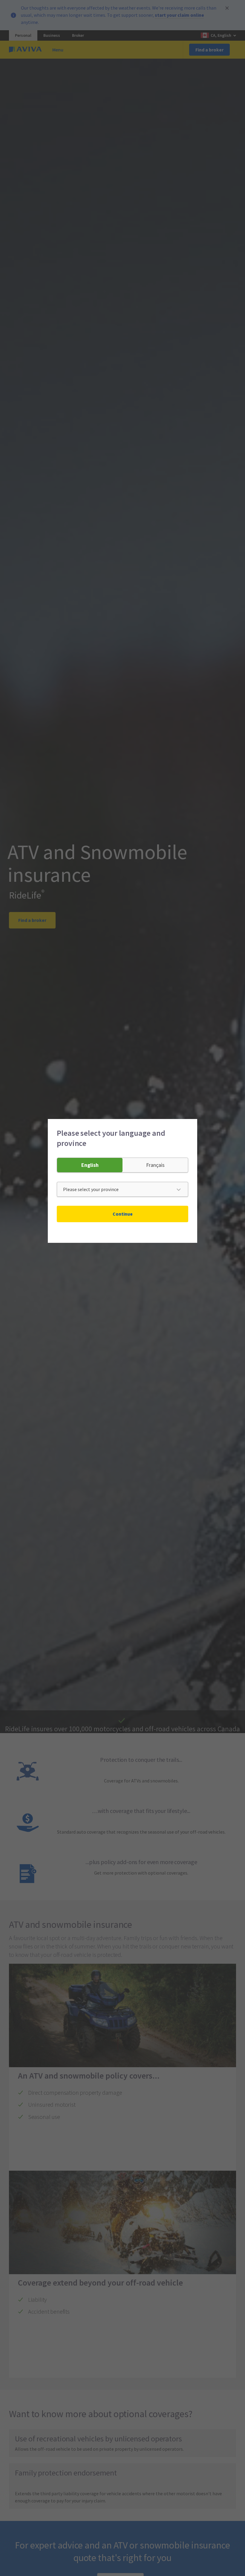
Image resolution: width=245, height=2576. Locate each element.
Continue (123, 1214)
